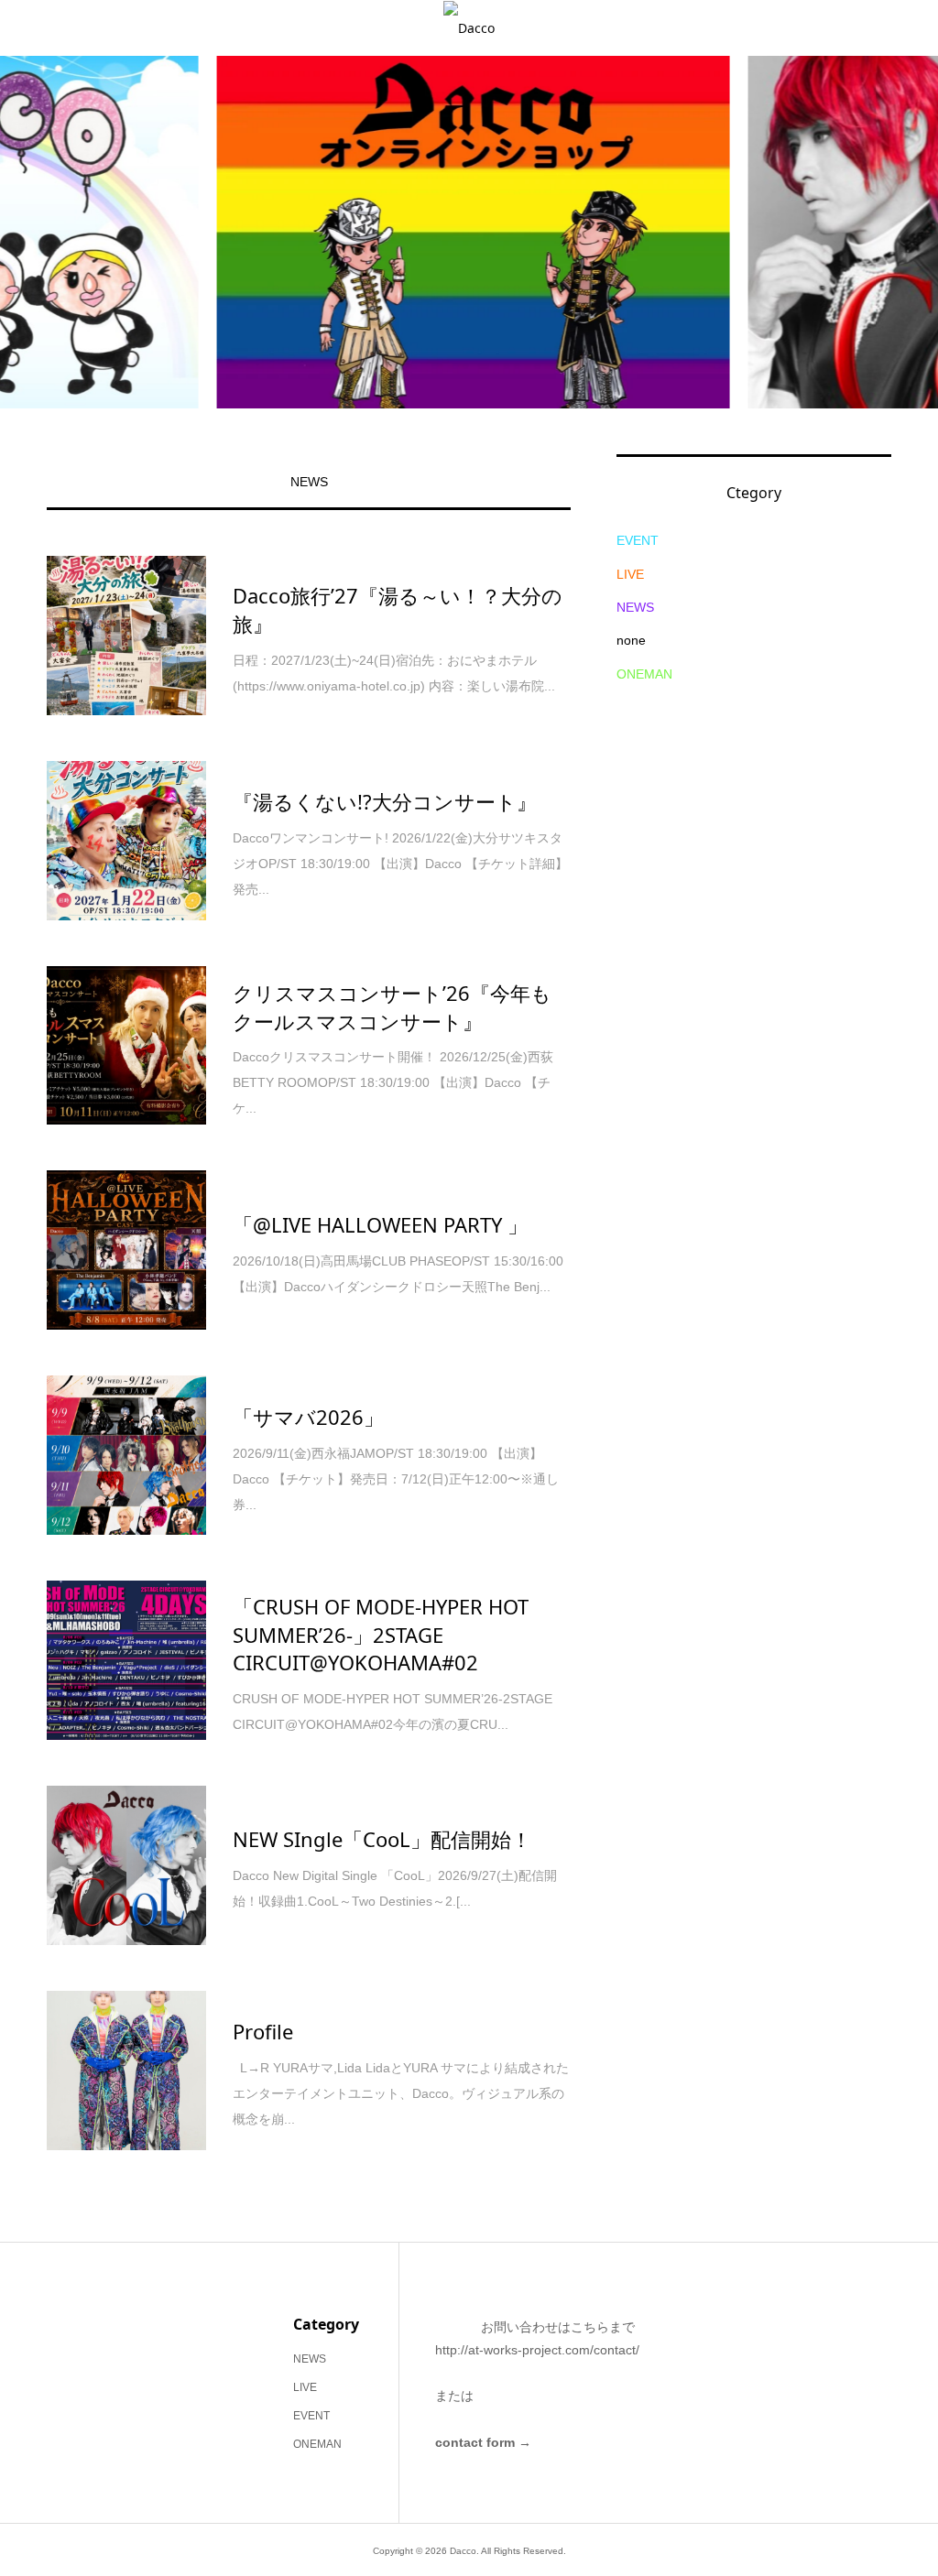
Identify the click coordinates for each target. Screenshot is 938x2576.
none (631, 640)
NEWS (309, 482)
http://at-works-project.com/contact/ (537, 2350)
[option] (469, 232)
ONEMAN (644, 674)
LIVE (630, 574)
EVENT (638, 540)
